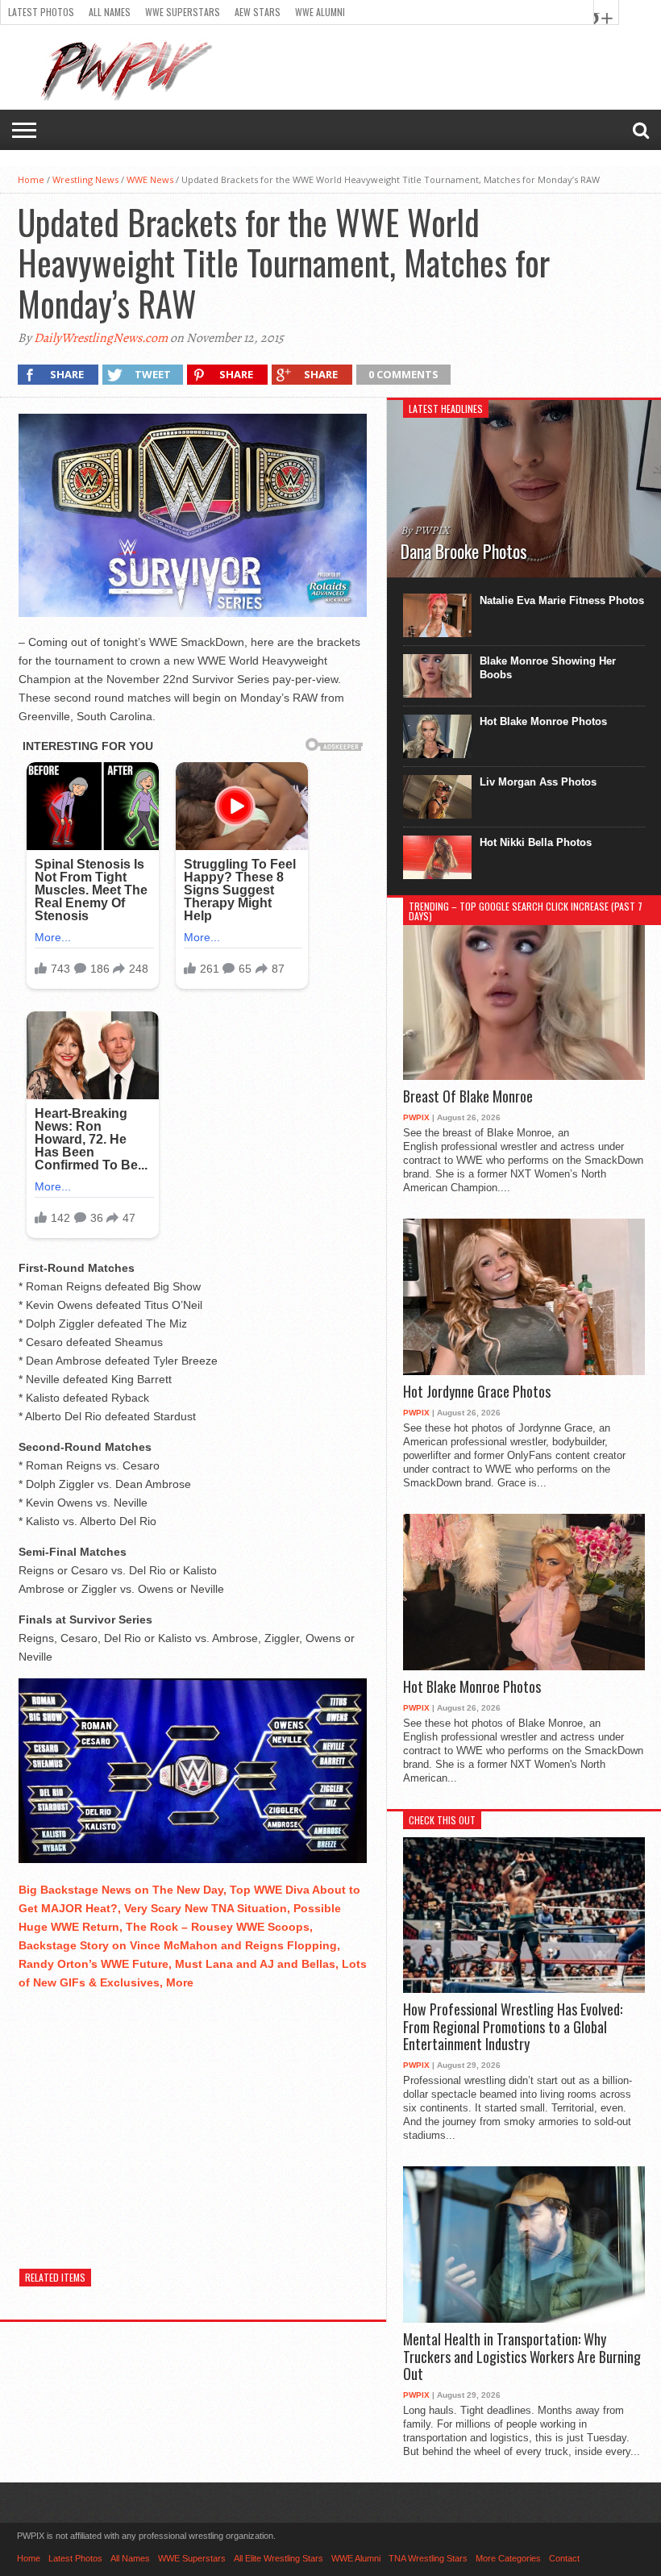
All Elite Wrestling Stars (279, 2558)
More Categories (508, 2558)
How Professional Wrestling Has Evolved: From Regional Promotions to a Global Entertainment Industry (513, 2027)
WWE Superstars (183, 12)
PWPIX (416, 1117)
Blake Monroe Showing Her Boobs (548, 668)
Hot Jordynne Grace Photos (477, 1392)
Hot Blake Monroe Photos (543, 721)
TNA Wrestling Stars (428, 2558)
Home (31, 179)
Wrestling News (85, 179)
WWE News (150, 179)
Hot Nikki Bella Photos (536, 842)
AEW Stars (258, 12)
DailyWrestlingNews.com (101, 338)
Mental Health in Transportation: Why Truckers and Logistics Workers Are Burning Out (522, 2357)
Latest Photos (41, 12)
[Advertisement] (193, 2117)
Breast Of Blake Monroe (468, 1097)
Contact (564, 2558)
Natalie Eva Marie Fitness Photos (562, 600)
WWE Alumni (320, 12)
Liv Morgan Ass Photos (538, 782)
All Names (110, 12)
